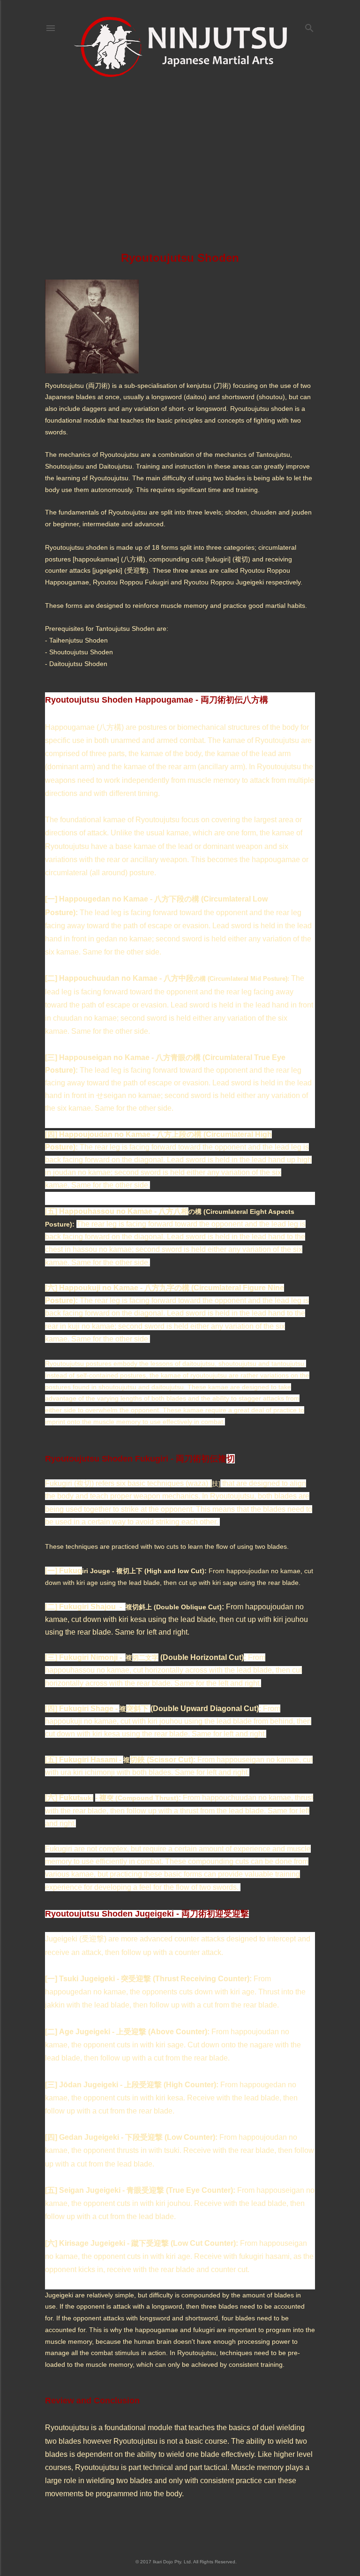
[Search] (309, 26)
